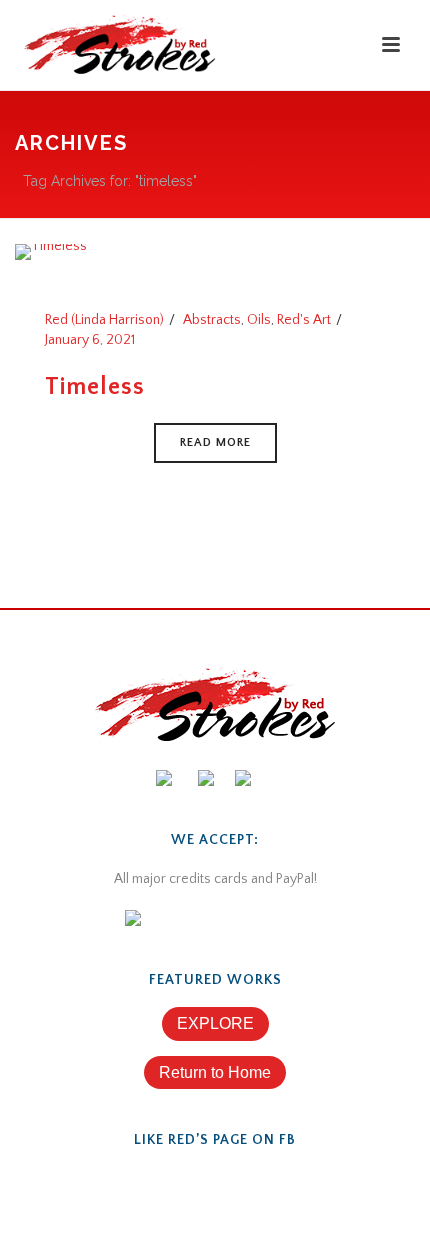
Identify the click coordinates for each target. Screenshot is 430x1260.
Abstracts (212, 320)
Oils (259, 320)
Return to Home (215, 1072)
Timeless (95, 387)
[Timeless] (51, 251)
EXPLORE (215, 1023)
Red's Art (304, 320)
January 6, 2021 (90, 340)
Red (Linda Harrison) (104, 320)
